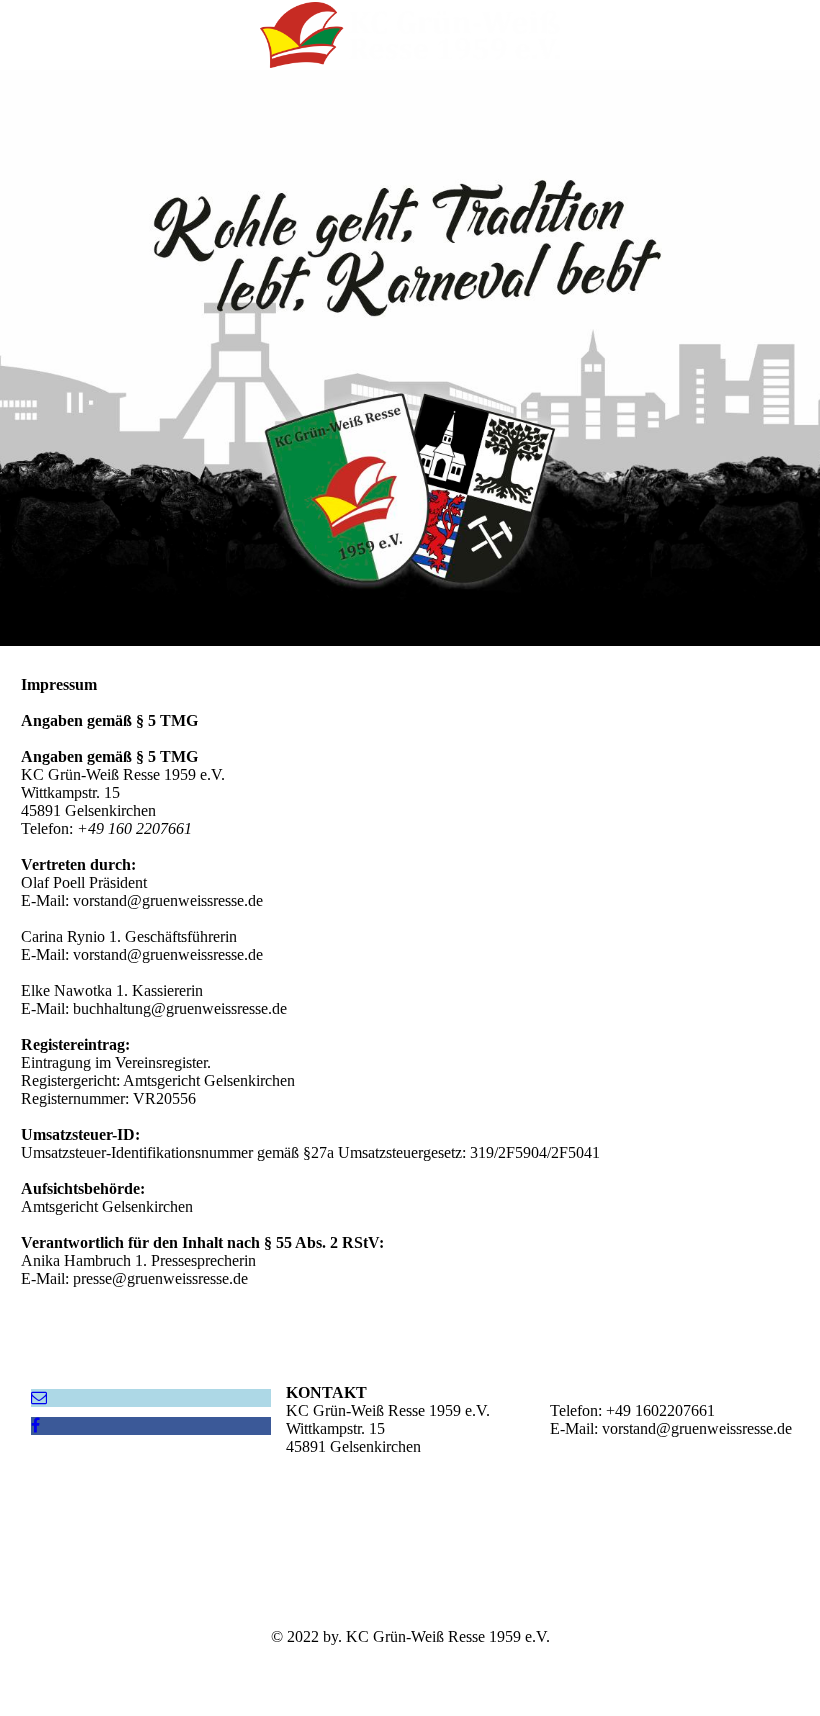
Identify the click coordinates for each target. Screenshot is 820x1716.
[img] (410, 35)
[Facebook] (35, 1425)
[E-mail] (39, 1397)
